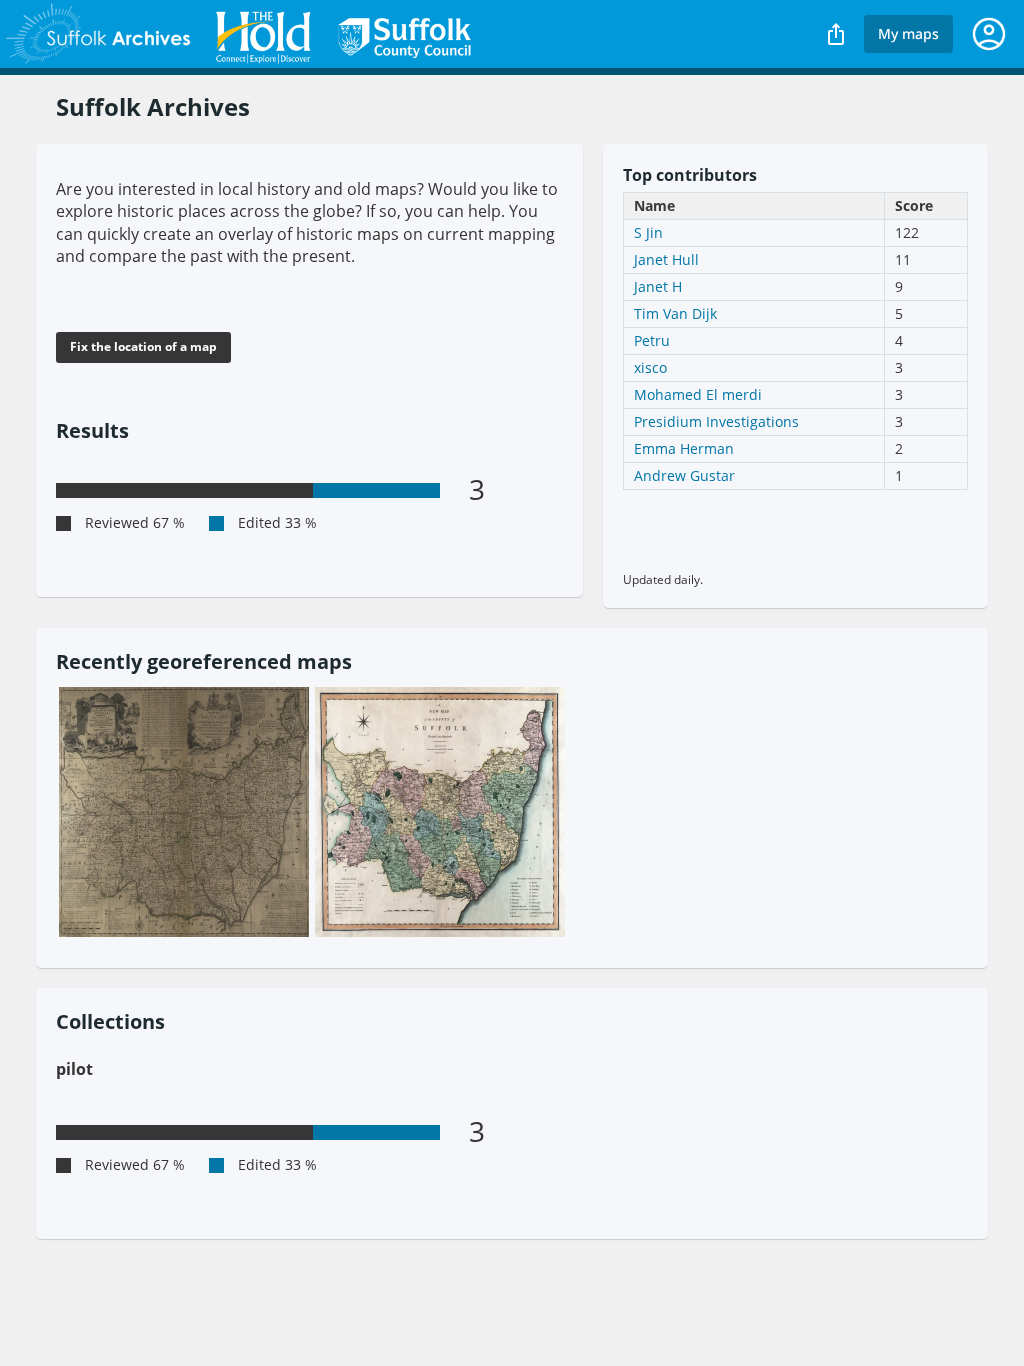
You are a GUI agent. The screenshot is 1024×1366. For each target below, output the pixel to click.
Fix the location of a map (143, 346)
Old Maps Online (242, 34)
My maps (908, 33)
